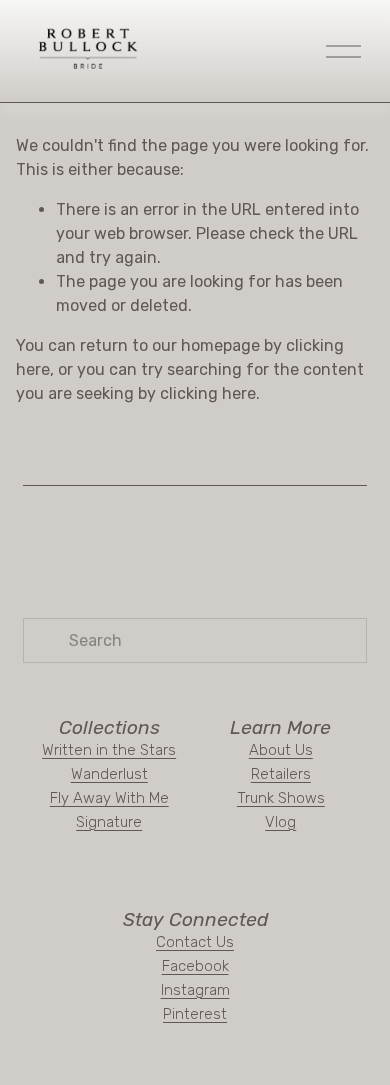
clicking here (208, 393)
